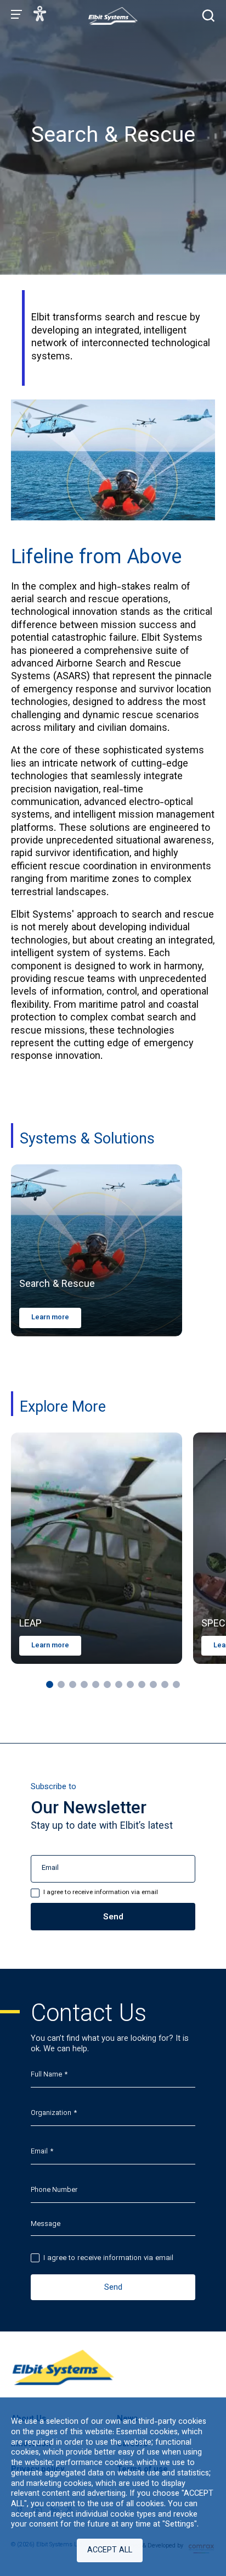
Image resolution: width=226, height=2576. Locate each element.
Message (46, 2224)
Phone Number (54, 2190)
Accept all (110, 2550)
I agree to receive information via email (108, 2258)
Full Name (46, 2075)
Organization (51, 2113)
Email (39, 2152)
